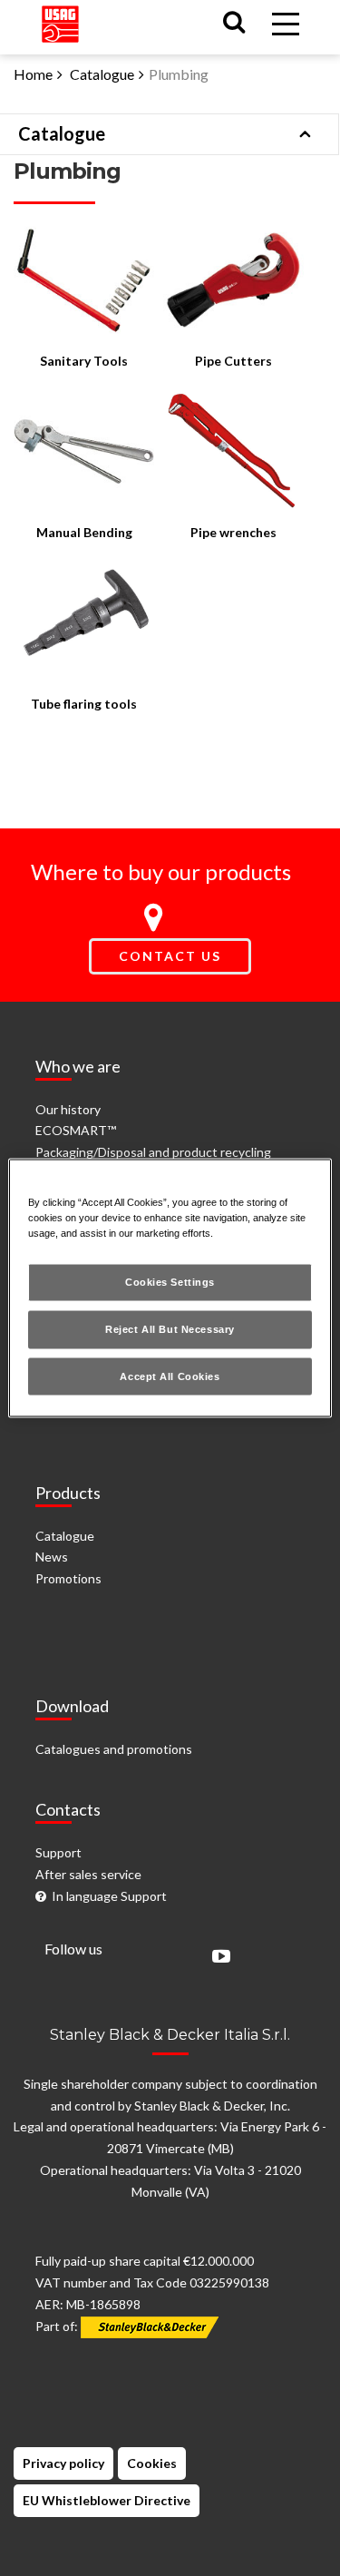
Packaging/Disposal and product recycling (153, 1152)
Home (33, 74)
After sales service (88, 1874)
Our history (68, 1109)
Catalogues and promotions (114, 1749)
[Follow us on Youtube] (217, 1958)
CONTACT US (170, 956)
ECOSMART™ (76, 1130)
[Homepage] (60, 20)
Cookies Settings (170, 1281)
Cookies (152, 2463)
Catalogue (102, 74)
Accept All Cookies (170, 1376)
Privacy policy (63, 2463)
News (52, 1557)
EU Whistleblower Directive (107, 2500)
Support (58, 1852)
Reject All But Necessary (170, 1328)
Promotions (68, 1578)
